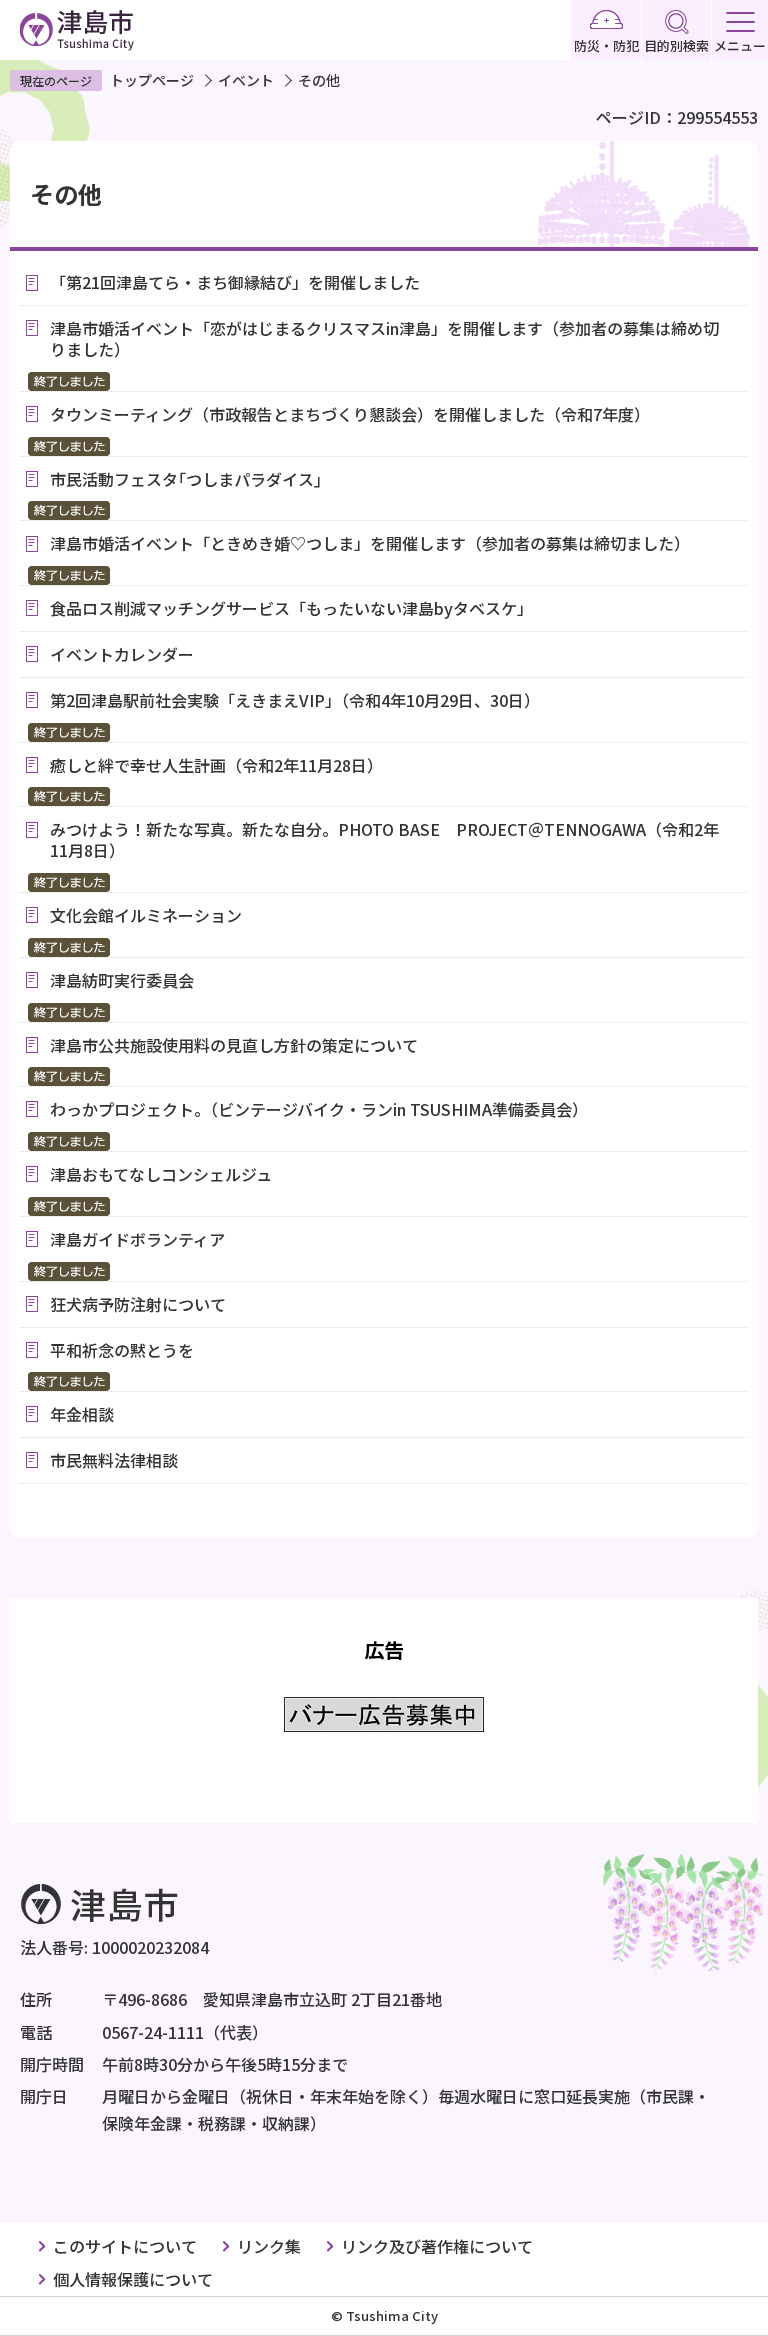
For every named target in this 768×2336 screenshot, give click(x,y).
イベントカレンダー (122, 654)
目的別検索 (676, 45)
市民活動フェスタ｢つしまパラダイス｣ (186, 479)
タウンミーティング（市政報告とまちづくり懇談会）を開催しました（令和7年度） (350, 414)
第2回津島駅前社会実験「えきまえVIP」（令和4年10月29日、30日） (295, 700)
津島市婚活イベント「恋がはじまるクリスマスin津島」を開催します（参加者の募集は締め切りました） (384, 338)
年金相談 (82, 1414)
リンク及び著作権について (437, 2246)
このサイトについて (125, 2246)
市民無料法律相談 (114, 1460)
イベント (246, 80)
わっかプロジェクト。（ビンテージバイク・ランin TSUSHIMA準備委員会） (319, 1109)
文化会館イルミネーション (154, 915)
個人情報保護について (133, 2279)
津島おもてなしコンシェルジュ (161, 1174)
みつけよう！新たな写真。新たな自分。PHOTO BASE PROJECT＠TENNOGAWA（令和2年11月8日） (384, 839)
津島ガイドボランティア (137, 1239)
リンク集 (269, 2246)
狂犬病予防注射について (138, 1304)
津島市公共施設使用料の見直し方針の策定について (234, 1045)
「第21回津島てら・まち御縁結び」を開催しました (235, 282)
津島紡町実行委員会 (122, 980)
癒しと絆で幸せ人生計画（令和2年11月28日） (216, 765)
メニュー (740, 45)
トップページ (152, 80)
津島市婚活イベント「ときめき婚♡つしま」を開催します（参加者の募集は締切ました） (370, 543)
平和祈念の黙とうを (122, 1350)
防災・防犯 (606, 45)
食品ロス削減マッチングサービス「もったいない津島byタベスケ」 (291, 608)
